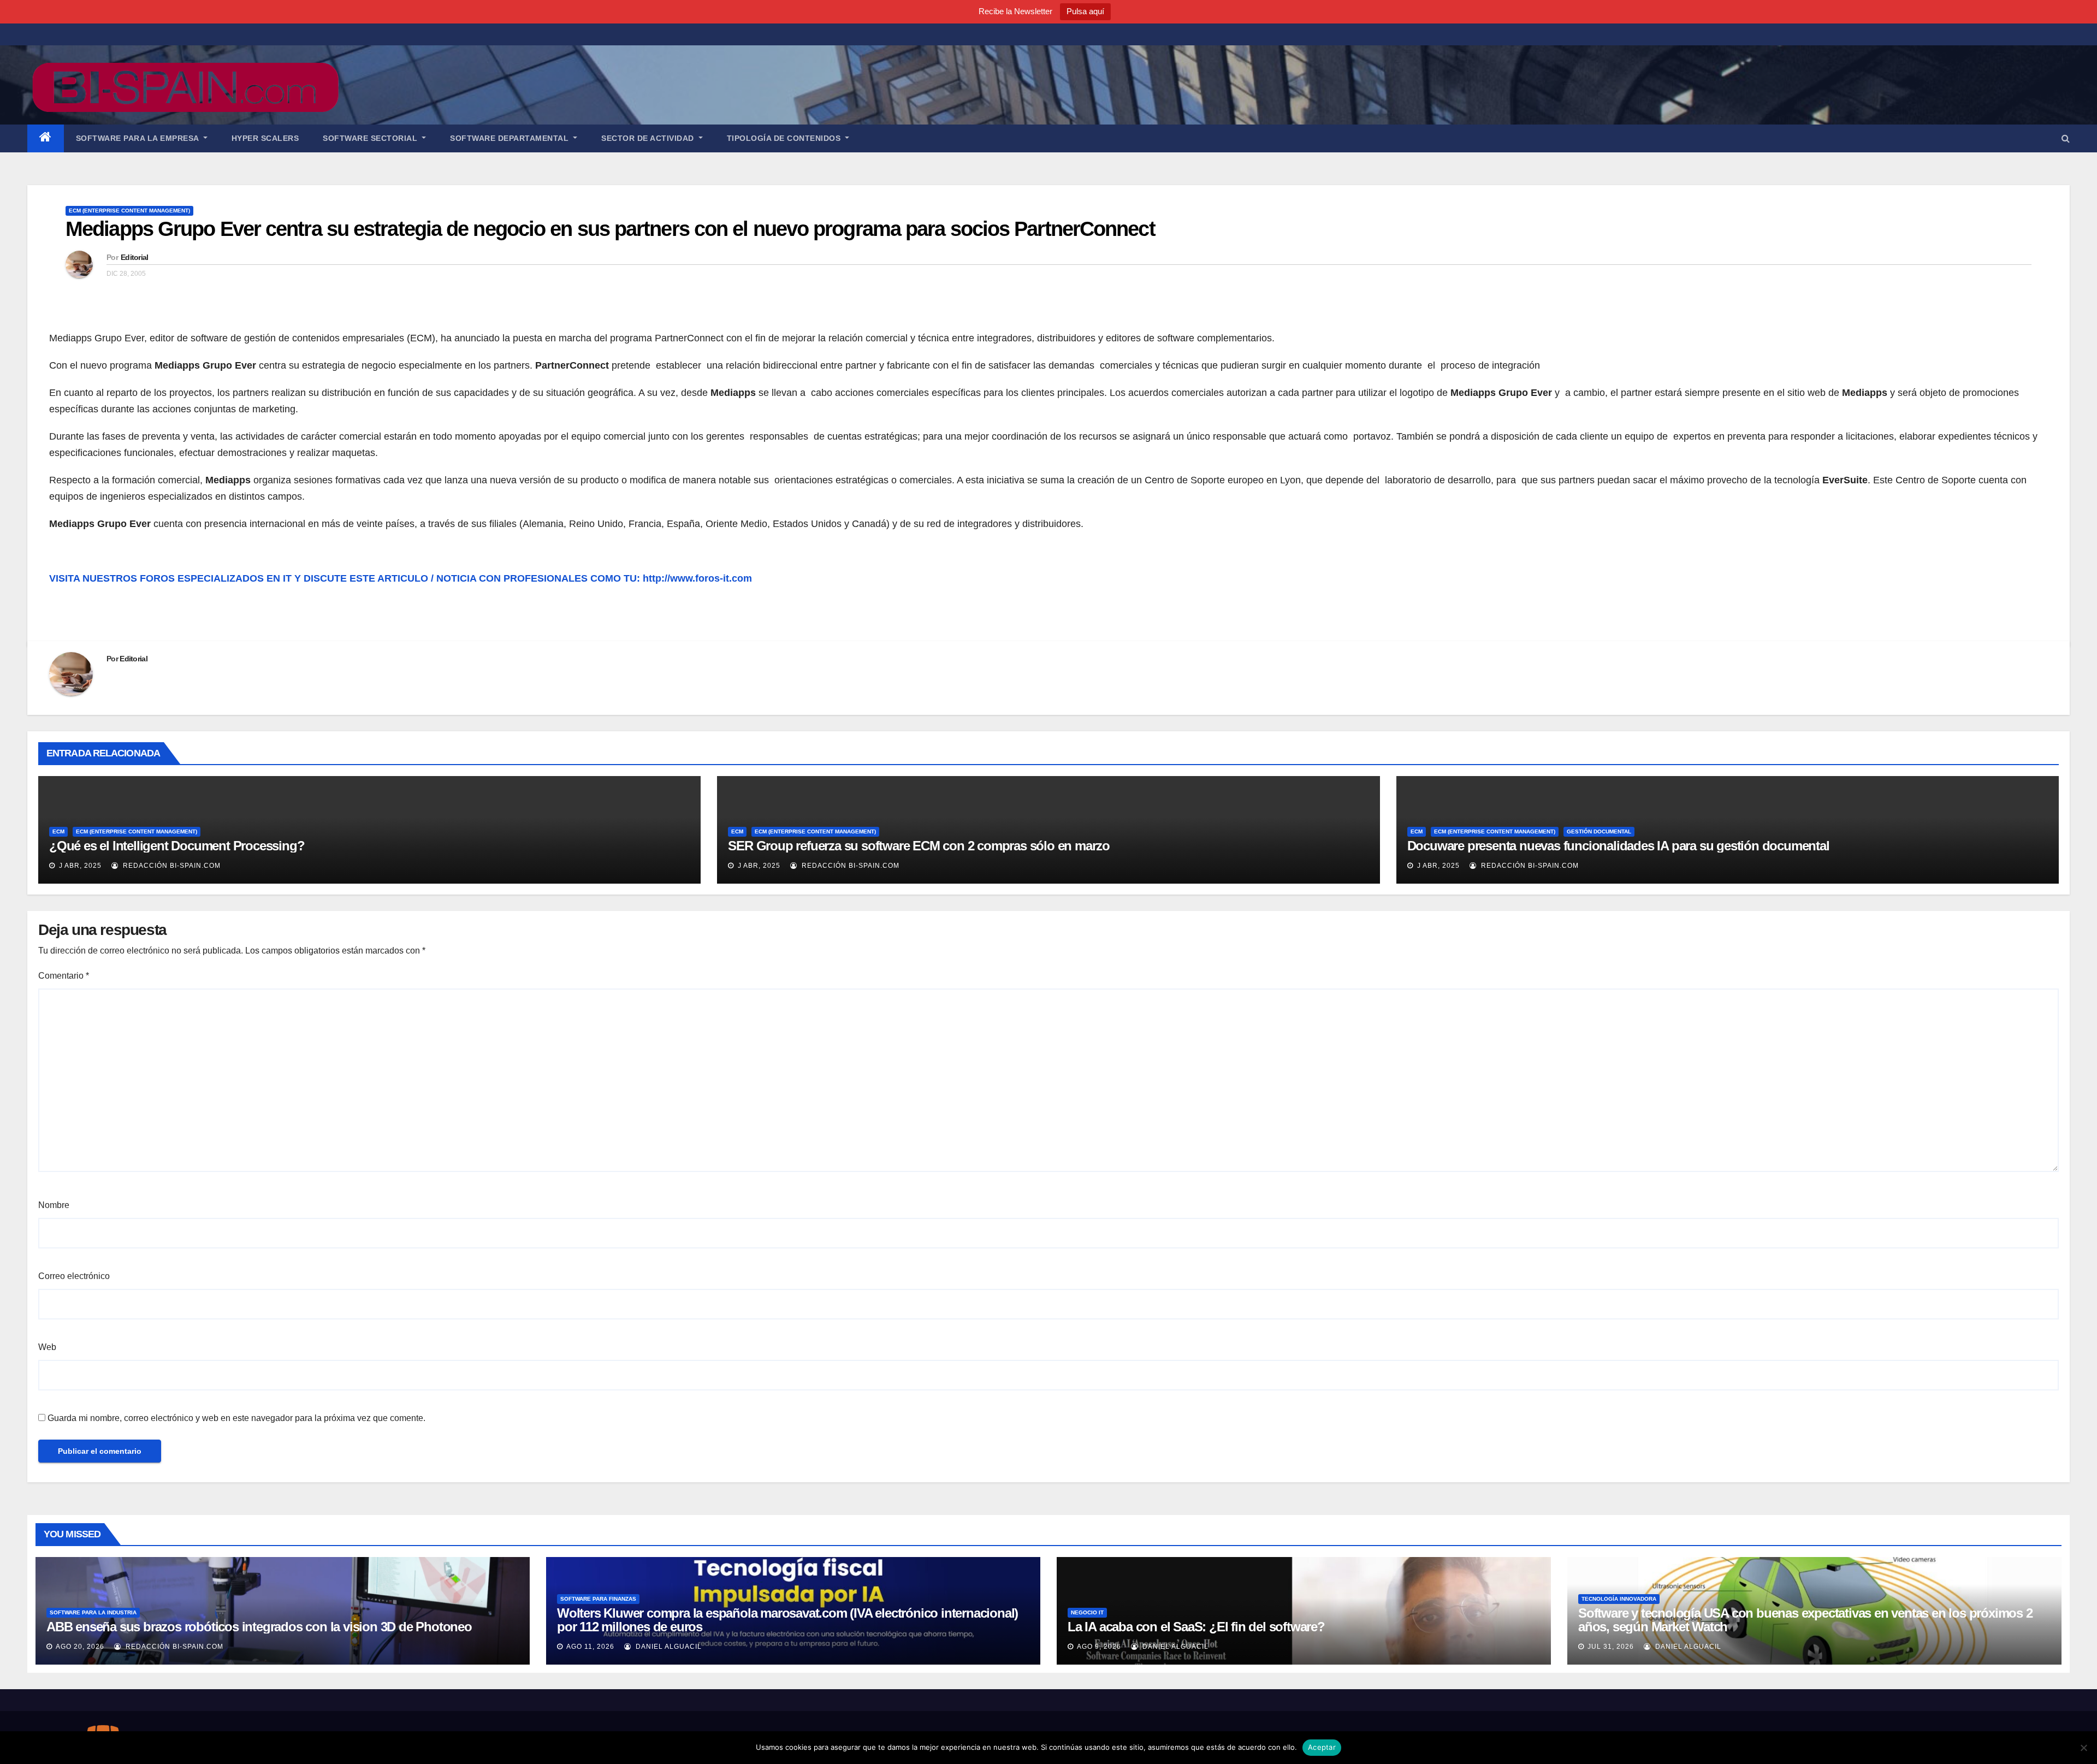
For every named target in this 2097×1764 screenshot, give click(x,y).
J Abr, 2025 (79, 866)
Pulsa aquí (1085, 11)
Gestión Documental (1599, 831)
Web (47, 1347)
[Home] (46, 138)
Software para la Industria (93, 1612)
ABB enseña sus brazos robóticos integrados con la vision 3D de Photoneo (259, 1627)
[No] (2083, 1748)
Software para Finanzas (598, 1599)
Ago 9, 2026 (1099, 1647)
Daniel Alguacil (668, 1647)
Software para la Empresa (139, 138)
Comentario (64, 976)
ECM (58, 831)
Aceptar (1322, 1747)
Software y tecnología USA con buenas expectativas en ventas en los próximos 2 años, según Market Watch (1805, 1620)
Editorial (135, 257)
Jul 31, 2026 (1611, 1647)
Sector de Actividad (649, 138)
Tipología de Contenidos (785, 138)
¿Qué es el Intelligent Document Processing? (177, 846)
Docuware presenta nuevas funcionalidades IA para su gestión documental (1618, 846)
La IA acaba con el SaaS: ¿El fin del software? (1196, 1627)
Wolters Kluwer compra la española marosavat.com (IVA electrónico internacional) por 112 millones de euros (787, 1620)
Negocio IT (1087, 1612)
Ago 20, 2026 (80, 1647)
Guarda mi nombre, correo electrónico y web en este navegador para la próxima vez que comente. (236, 1418)
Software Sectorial (371, 138)
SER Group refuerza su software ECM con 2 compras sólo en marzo (919, 846)
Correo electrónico (74, 1276)
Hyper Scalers (265, 138)
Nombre (54, 1205)
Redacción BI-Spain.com (171, 866)
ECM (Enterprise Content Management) (129, 211)
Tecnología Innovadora (1619, 1599)
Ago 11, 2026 (590, 1647)
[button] (2066, 138)
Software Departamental (511, 138)
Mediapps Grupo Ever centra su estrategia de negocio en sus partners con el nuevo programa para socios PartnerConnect (610, 229)
